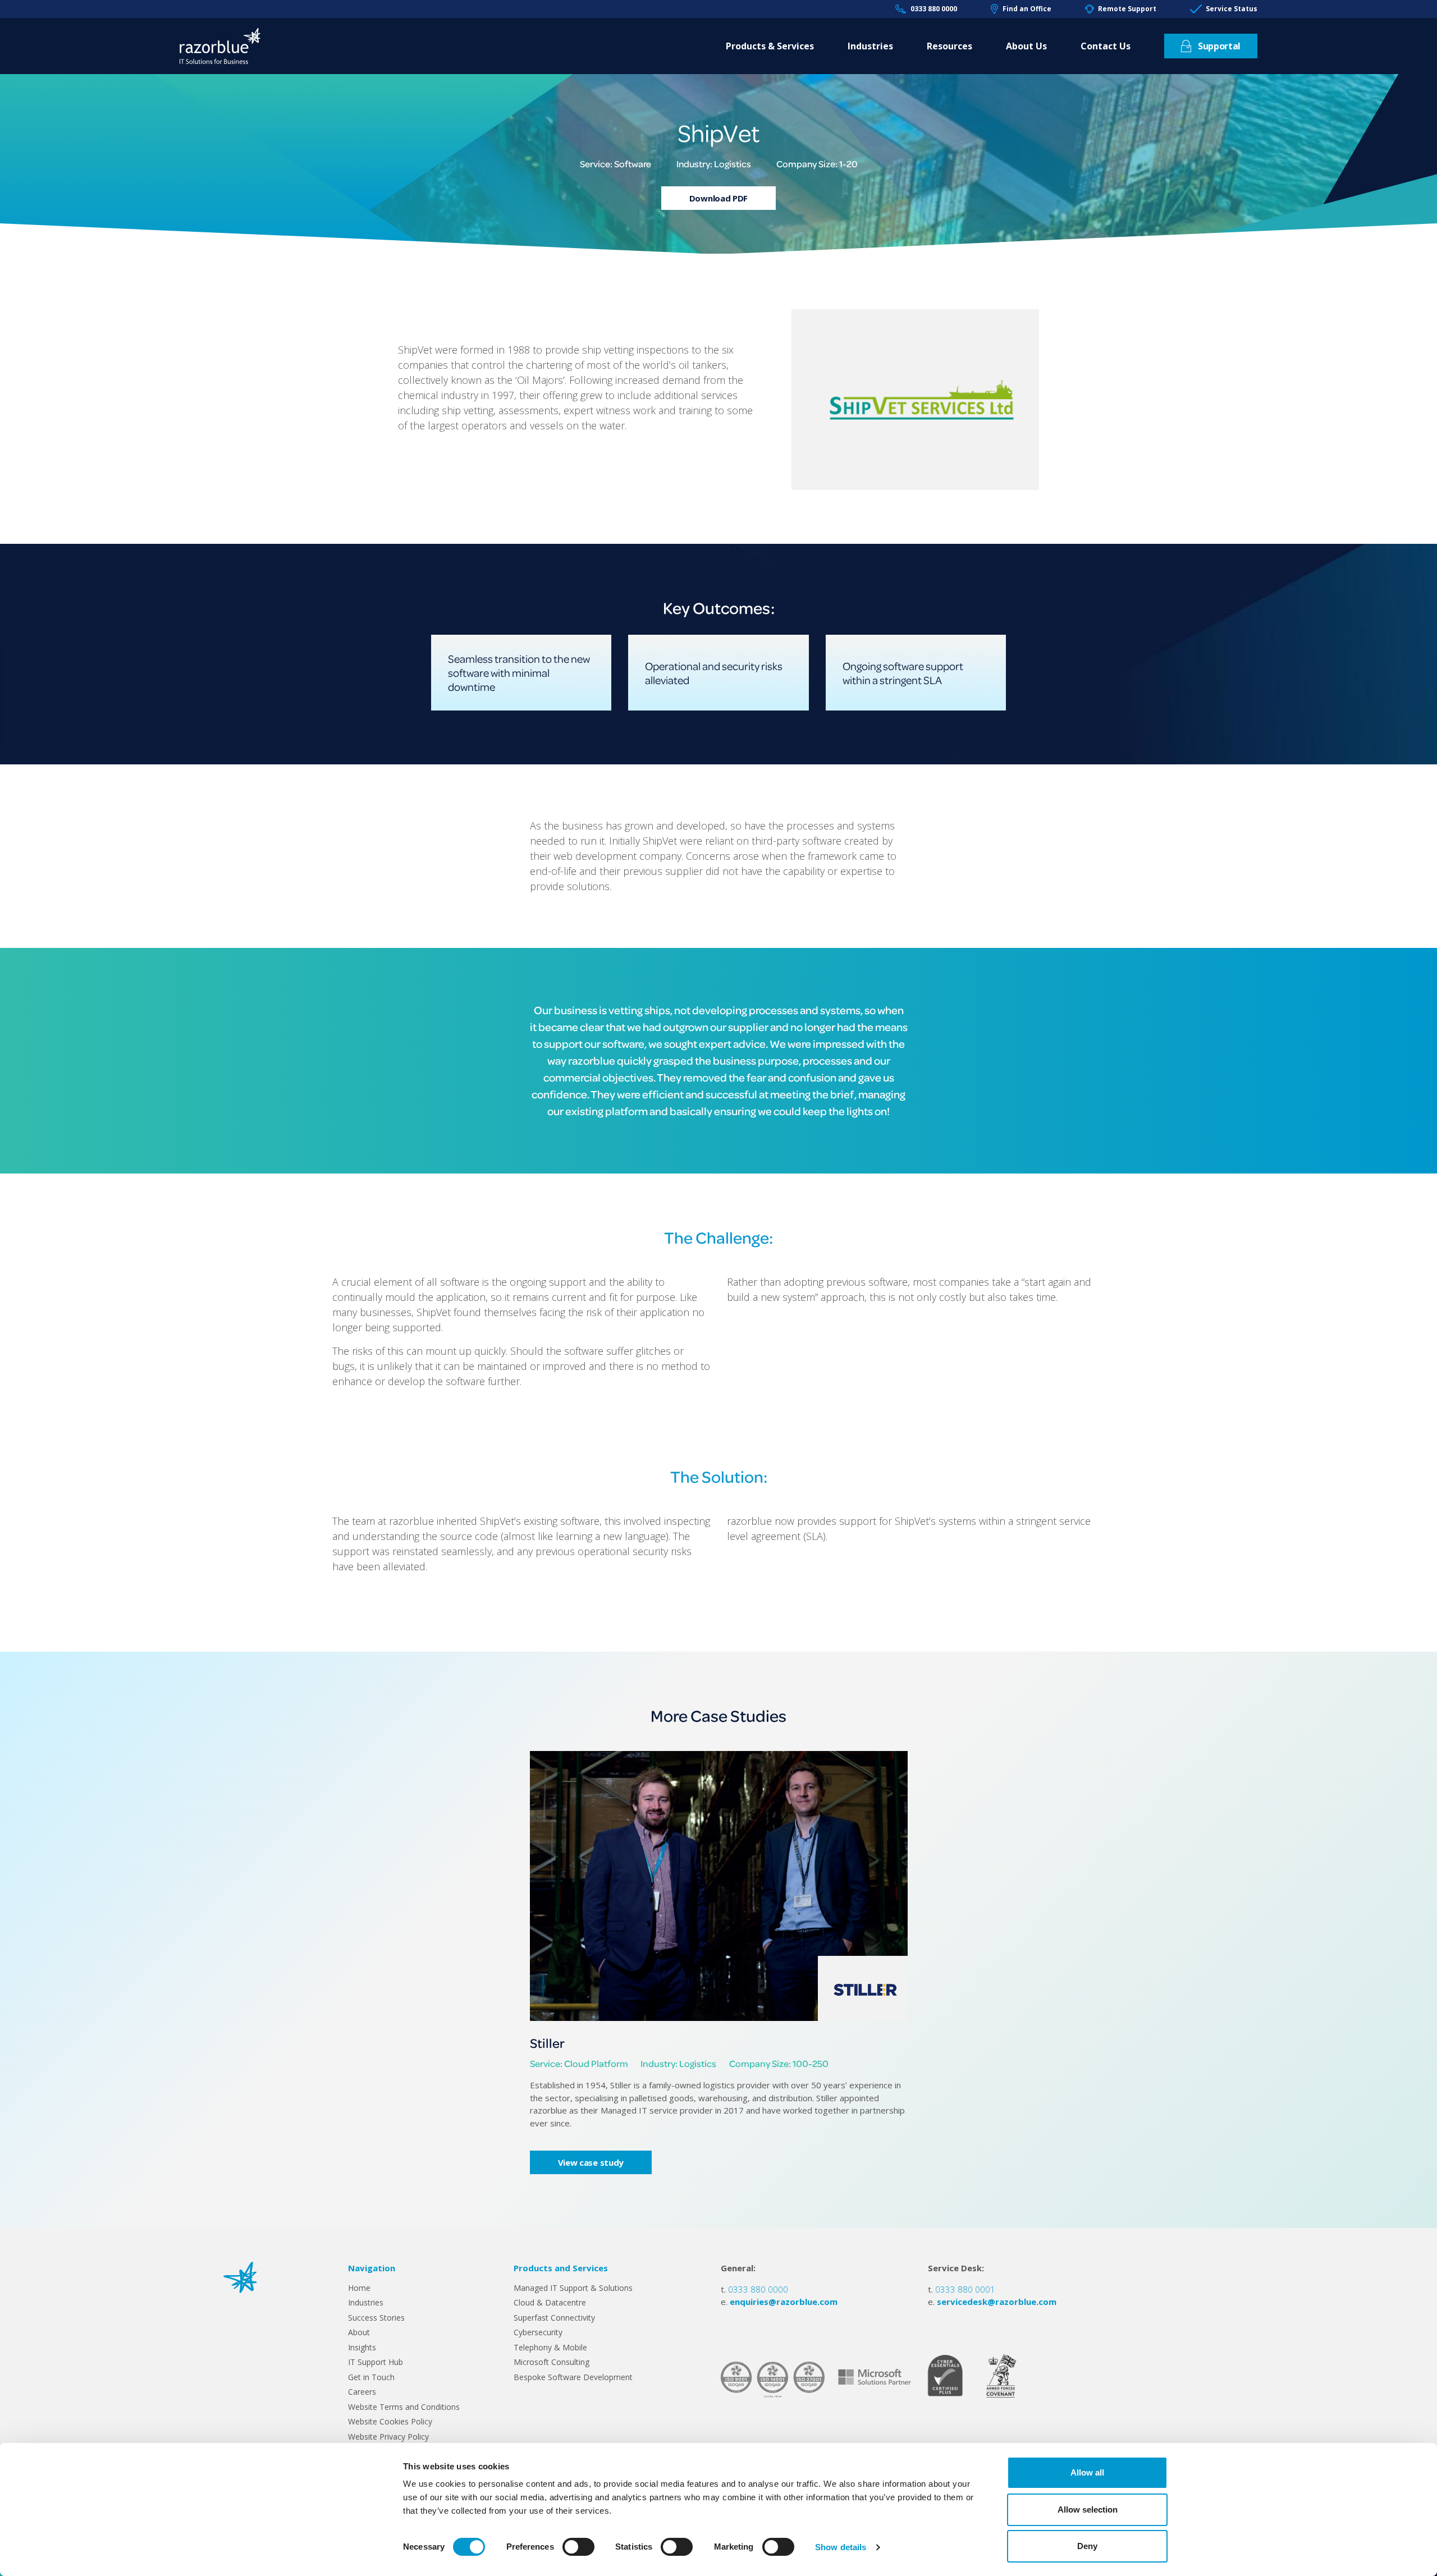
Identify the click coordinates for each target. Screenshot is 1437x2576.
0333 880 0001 (965, 2289)
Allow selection (1088, 2509)
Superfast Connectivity (554, 2318)
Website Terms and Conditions (404, 2407)
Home (359, 2288)
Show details (841, 2547)
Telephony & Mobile (550, 2347)
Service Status (1232, 9)
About (359, 2332)
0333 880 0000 (933, 9)
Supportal (1219, 46)
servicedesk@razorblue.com (997, 2302)
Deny (1087, 2546)
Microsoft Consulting (552, 2362)
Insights (362, 2347)
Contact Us (1106, 46)
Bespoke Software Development (573, 2377)
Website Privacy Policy (388, 2437)
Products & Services (770, 46)
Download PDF (718, 198)
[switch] (578, 2547)
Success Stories (376, 2318)
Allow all (1087, 2472)
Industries (870, 46)
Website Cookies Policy (390, 2421)
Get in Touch (371, 2377)
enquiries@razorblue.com (784, 2302)
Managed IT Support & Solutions (573, 2288)
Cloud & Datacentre (550, 2302)
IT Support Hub (376, 2362)
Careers (362, 2392)
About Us (1026, 46)
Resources (949, 46)
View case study (591, 2162)
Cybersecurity (538, 2332)
